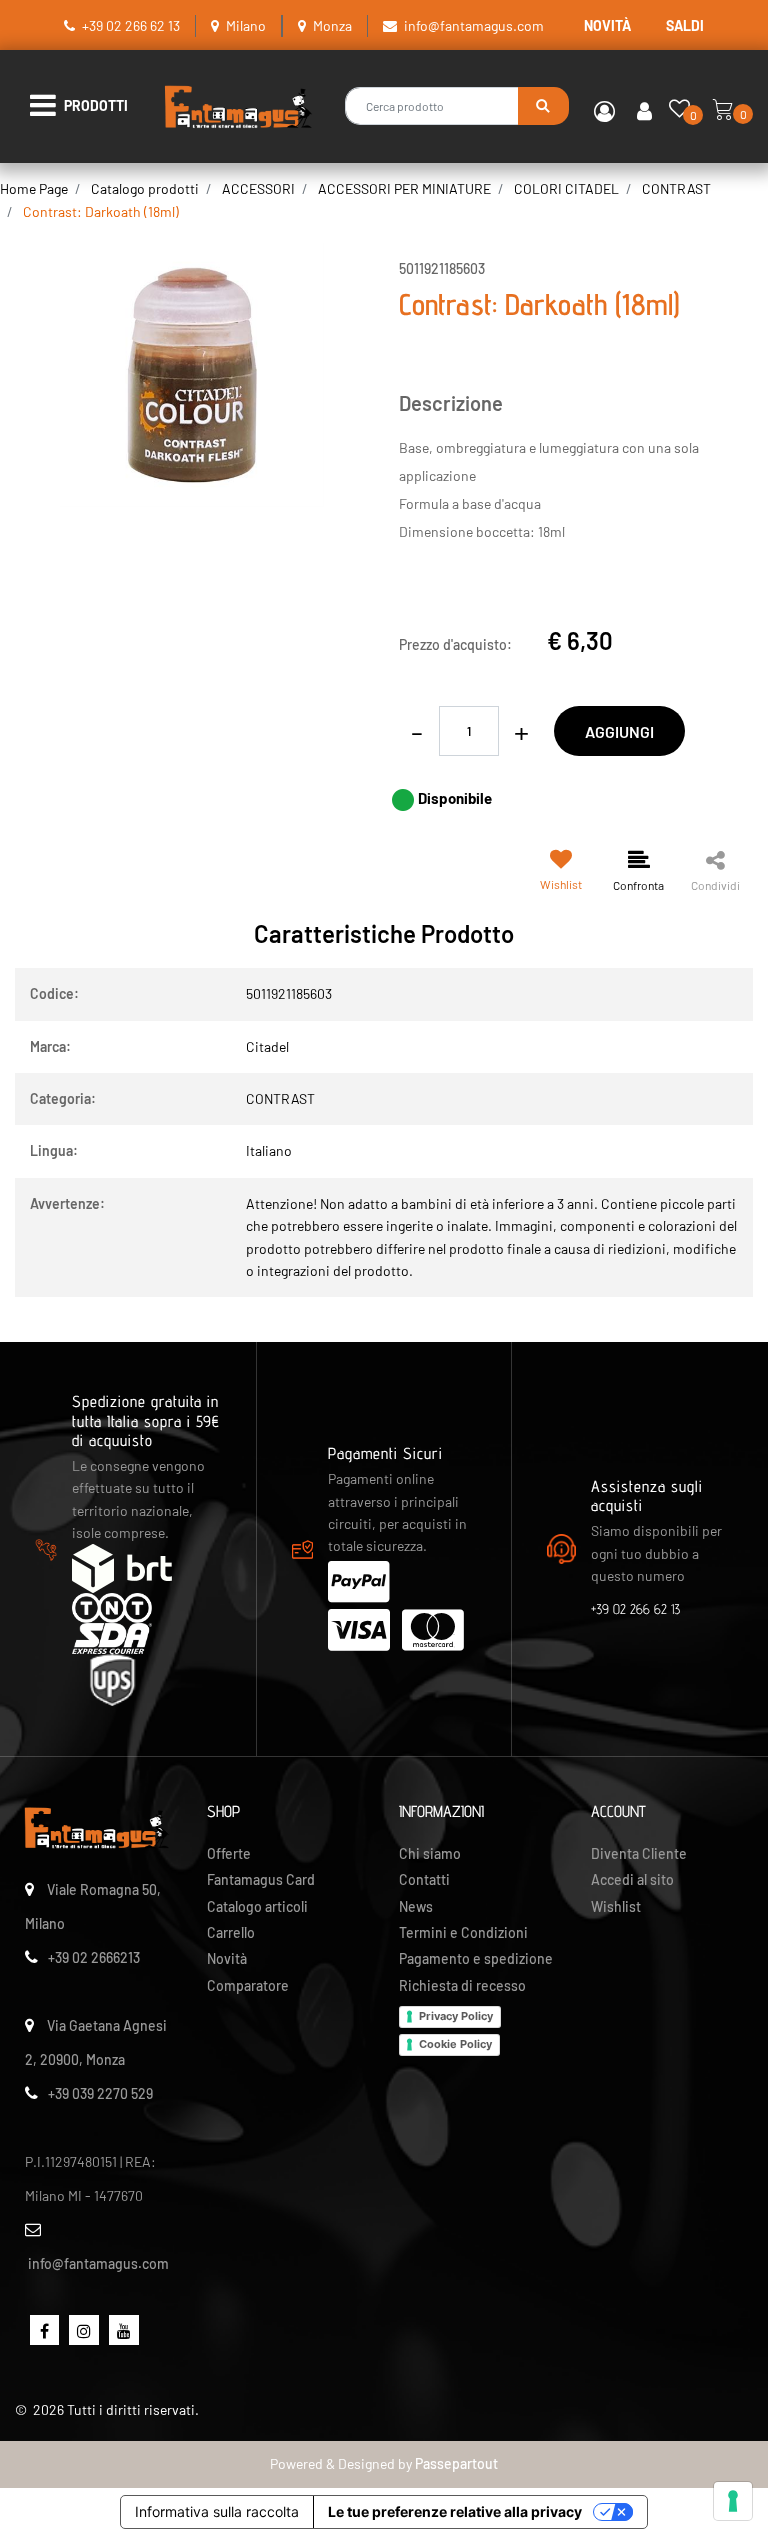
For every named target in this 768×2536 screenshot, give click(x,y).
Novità (227, 1958)
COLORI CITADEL (566, 188)
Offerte (229, 1853)
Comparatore (248, 1985)
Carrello (231, 1932)
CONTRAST (676, 188)
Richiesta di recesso (462, 1985)
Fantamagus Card (261, 1879)
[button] (543, 106)
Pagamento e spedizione (476, 1958)
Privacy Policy (456, 2016)
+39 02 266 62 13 (131, 25)
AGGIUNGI (619, 731)
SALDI (685, 25)
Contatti (424, 1879)
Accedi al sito (632, 1879)
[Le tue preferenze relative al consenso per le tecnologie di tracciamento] (733, 2501)
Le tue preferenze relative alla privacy (455, 2511)
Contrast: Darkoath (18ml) (101, 211)
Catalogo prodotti (145, 188)
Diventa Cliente (639, 1853)
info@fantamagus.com (474, 25)
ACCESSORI (258, 188)
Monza (332, 25)
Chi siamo (430, 1853)
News (416, 1906)
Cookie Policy (455, 2044)
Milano (246, 25)
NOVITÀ (607, 25)
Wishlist (616, 1906)
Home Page (34, 188)
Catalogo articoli (257, 1906)
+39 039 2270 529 (100, 2093)
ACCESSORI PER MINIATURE (404, 188)
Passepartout (456, 2463)
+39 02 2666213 (94, 1957)
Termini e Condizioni (463, 1932)
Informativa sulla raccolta (217, 2511)
